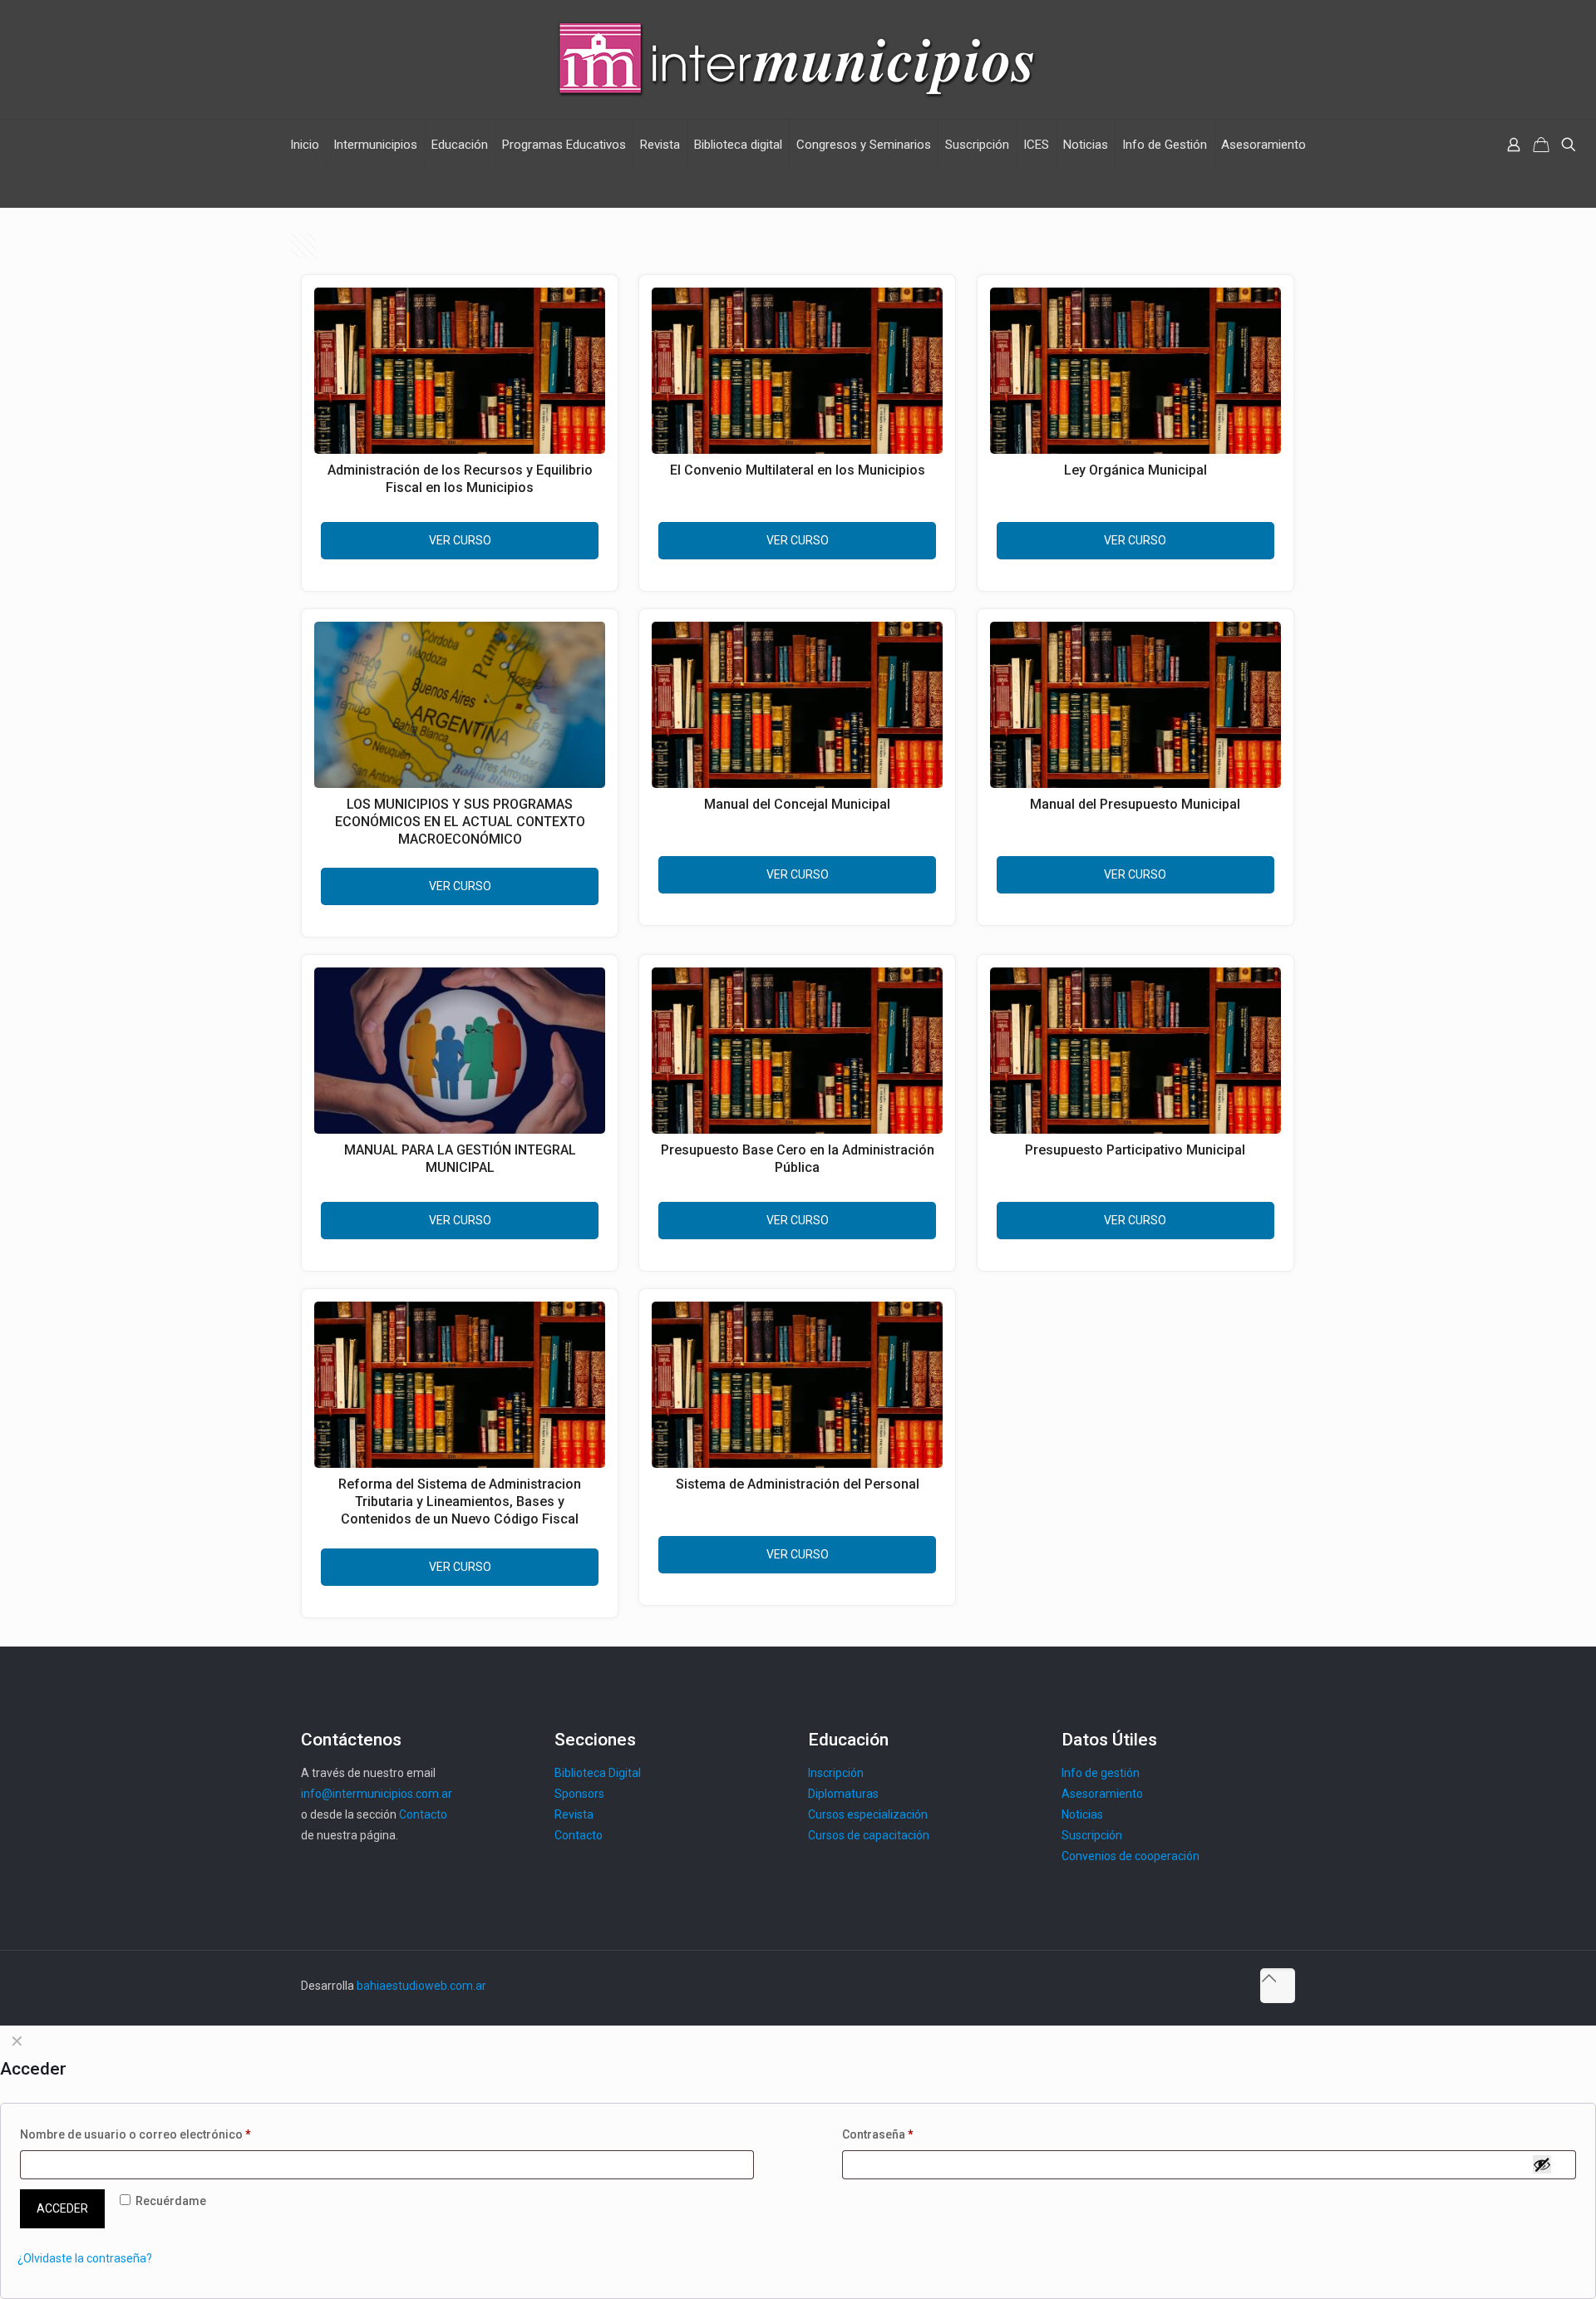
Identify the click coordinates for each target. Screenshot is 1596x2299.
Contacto (423, 1814)
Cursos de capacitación (869, 1835)
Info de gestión (1101, 1773)
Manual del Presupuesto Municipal (1135, 804)
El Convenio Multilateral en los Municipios (798, 470)
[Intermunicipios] (798, 59)
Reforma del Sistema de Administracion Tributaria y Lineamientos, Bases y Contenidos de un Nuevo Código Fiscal (460, 1501)
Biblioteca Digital (598, 1773)
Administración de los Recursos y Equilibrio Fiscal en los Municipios (460, 479)
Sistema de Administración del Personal (798, 1484)
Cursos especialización (868, 1814)
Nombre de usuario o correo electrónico (135, 2134)
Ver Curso (460, 540)
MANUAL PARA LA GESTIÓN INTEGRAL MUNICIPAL (460, 1159)
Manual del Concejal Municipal (797, 804)
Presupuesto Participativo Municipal (1135, 1150)
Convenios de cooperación (1130, 1856)
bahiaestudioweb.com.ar (421, 1986)
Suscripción (1092, 1835)
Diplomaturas (843, 1794)
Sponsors (579, 1794)
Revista (574, 1814)
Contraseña (878, 2134)
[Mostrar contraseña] (1542, 2164)
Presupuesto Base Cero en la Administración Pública (798, 1159)
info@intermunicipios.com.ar (377, 1794)
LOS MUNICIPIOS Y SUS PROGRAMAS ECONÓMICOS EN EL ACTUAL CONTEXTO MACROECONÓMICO (460, 822)
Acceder (62, 2208)
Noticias (1082, 1814)
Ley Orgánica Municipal (1135, 470)
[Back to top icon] (1278, 1986)
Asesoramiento (1102, 1794)
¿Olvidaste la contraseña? (85, 2258)
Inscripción (836, 1773)
